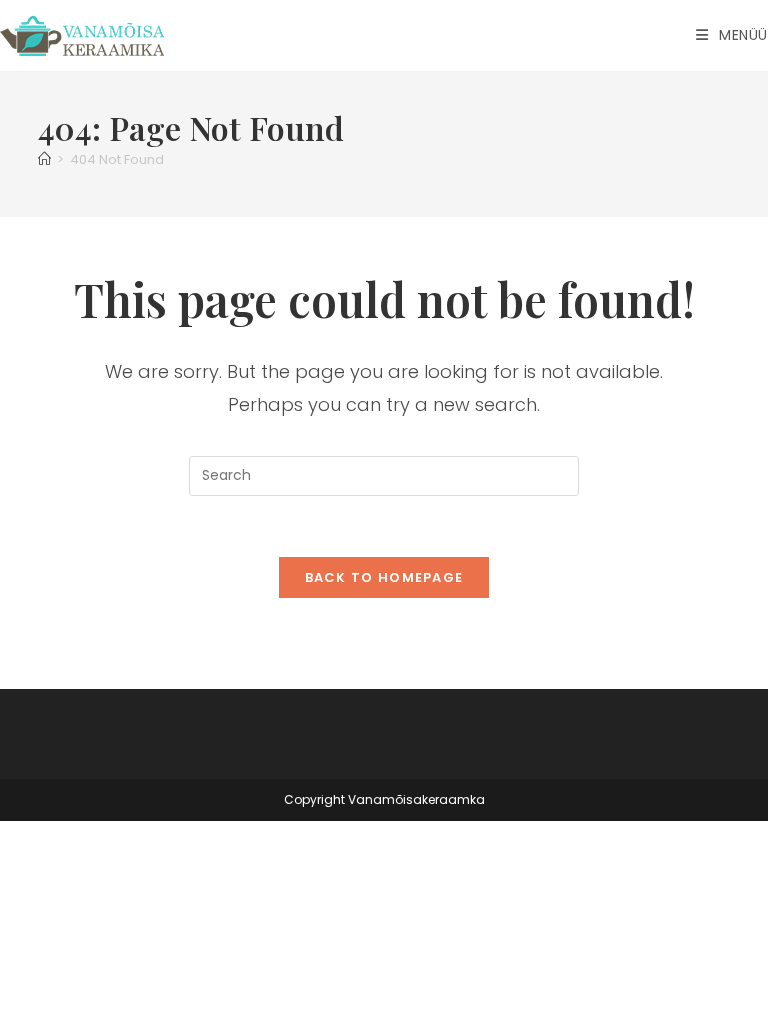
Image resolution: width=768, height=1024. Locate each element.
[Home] (44, 159)
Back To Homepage (384, 577)
